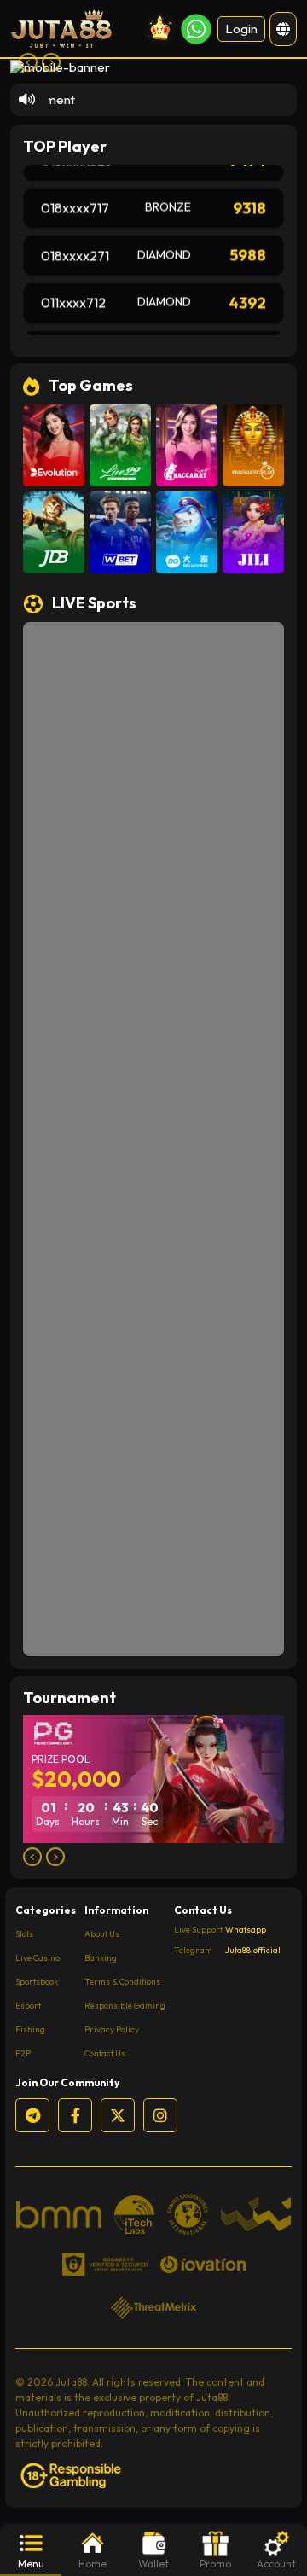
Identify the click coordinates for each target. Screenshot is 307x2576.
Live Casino (38, 1958)
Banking (101, 1958)
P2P (23, 2053)
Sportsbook (37, 1982)
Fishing (30, 2029)
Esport (28, 2006)
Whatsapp (246, 1930)
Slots (24, 1934)
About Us (102, 1934)
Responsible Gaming (125, 2006)
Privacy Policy (112, 2029)
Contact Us (105, 2053)
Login (241, 29)
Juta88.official (253, 1951)
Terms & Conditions (122, 1982)
